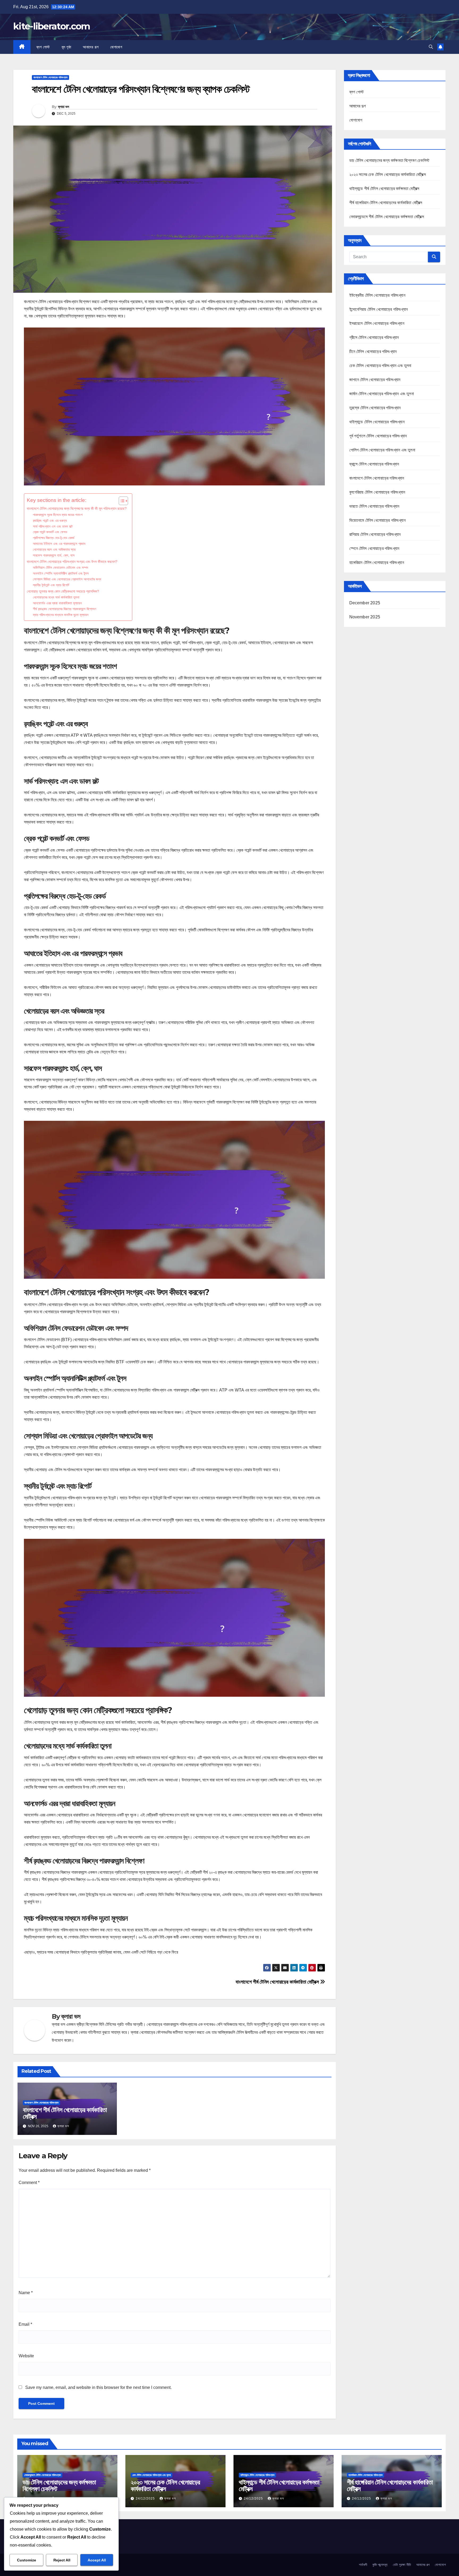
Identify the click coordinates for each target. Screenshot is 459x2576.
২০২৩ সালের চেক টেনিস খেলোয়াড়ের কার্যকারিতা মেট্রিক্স (388, 175)
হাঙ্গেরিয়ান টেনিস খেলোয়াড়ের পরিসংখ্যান (377, 563)
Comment (29, 2183)
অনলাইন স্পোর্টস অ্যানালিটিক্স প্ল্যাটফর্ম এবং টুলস (61, 573)
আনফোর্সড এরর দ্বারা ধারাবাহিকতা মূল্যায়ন (57, 603)
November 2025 (365, 617)
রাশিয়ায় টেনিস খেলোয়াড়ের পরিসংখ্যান (375, 534)
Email (25, 2324)
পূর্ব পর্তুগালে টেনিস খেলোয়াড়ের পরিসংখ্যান (378, 436)
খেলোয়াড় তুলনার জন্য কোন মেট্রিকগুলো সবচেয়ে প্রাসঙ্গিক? (63, 591)
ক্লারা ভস (63, 107)
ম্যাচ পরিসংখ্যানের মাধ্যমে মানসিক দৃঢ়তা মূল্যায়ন (61, 615)
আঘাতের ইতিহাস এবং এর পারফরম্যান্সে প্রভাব (59, 544)
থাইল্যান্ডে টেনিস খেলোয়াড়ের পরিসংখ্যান (377, 422)
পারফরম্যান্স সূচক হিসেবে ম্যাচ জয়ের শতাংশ (58, 515)
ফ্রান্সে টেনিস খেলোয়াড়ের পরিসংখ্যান (374, 464)
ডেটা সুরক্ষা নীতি (402, 2565)
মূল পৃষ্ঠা (67, 47)
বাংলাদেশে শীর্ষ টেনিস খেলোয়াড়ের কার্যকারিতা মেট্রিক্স (278, 1982)
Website (26, 2356)
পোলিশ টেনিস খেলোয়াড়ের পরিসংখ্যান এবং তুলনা (382, 450)
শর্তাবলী (363, 2565)
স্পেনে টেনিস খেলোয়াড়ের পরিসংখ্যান (374, 548)
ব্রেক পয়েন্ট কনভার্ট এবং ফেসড (50, 532)
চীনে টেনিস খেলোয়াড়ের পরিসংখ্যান (373, 352)
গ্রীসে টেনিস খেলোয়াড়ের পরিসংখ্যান (374, 337)
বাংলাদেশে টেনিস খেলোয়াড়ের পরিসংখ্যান (50, 77)
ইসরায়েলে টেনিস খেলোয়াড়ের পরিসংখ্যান (377, 323)
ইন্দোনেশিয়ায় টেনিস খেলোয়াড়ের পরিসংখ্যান (379, 309)
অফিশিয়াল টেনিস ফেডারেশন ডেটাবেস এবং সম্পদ (60, 568)
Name (26, 2293)
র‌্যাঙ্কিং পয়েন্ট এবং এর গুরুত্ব (50, 521)
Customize (27, 2560)
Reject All (62, 2560)
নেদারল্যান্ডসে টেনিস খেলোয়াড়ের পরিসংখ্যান (42, 2475)
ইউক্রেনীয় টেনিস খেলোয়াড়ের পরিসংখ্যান (377, 295)
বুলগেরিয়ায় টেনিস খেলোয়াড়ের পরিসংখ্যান (377, 492)
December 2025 (365, 603)
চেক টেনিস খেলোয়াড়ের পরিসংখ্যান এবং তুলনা (380, 366)
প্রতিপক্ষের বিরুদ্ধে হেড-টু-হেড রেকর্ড (54, 538)
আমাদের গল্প (91, 47)
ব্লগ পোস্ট (43, 47)
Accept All (97, 2560)
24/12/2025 (146, 2499)
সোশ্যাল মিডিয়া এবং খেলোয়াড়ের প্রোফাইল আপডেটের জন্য (67, 579)
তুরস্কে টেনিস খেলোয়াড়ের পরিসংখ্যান (375, 408)
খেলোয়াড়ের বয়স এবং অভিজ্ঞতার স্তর (54, 550)
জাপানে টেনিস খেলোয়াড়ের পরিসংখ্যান (375, 380)
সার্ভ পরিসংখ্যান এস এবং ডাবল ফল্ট (53, 526)
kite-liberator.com (52, 26)
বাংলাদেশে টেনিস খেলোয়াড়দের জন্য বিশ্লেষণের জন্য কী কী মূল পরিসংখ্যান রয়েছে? (77, 509)
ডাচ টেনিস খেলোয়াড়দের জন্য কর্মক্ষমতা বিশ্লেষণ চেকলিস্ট (389, 160)
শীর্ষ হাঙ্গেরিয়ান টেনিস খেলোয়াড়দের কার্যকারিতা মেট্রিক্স (386, 203)
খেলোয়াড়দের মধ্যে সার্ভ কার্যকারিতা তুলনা (56, 597)
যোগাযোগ (116, 47)
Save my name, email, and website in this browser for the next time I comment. (98, 2387)
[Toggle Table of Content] (121, 501)
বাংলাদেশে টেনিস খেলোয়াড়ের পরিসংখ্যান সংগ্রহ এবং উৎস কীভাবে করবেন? (72, 562)
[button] (431, 47)
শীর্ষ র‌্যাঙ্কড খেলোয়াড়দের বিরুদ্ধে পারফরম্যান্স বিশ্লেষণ (65, 609)
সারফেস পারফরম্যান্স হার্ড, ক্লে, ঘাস (54, 555)
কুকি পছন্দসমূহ (380, 2565)
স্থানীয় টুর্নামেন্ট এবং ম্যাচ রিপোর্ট (51, 585)
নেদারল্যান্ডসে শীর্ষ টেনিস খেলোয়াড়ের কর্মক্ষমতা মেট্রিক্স (387, 217)
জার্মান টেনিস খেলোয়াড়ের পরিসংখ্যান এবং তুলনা (382, 394)
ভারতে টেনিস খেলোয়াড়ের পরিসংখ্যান (374, 506)
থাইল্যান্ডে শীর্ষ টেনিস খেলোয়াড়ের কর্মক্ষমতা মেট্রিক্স (384, 189)
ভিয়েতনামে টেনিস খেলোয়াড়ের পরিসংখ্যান (377, 520)
